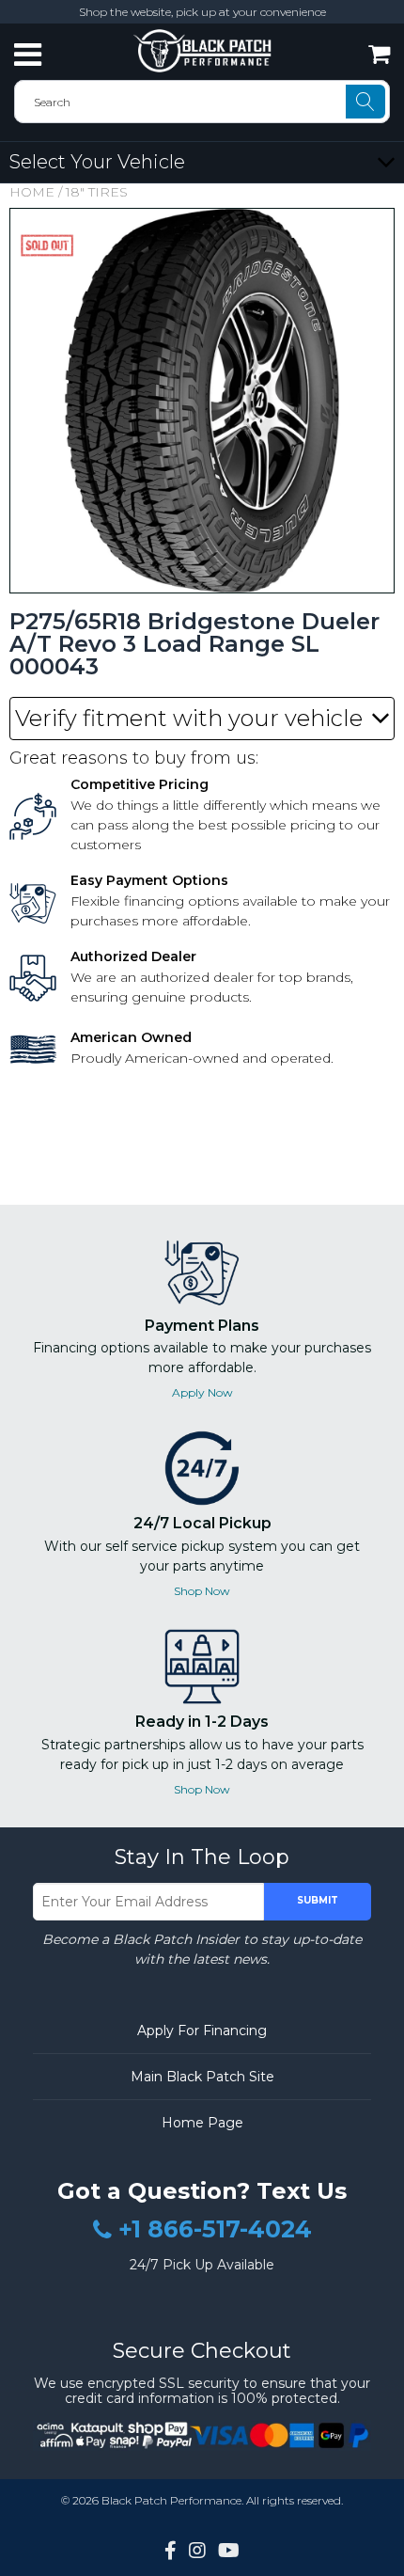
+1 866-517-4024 (215, 2230)
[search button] (365, 102)
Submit (318, 1900)
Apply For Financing (202, 2031)
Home (32, 192)
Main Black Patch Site (202, 2077)
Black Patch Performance (171, 2500)
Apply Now (202, 1392)
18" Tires (97, 192)
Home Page (202, 2123)
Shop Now (202, 1591)
